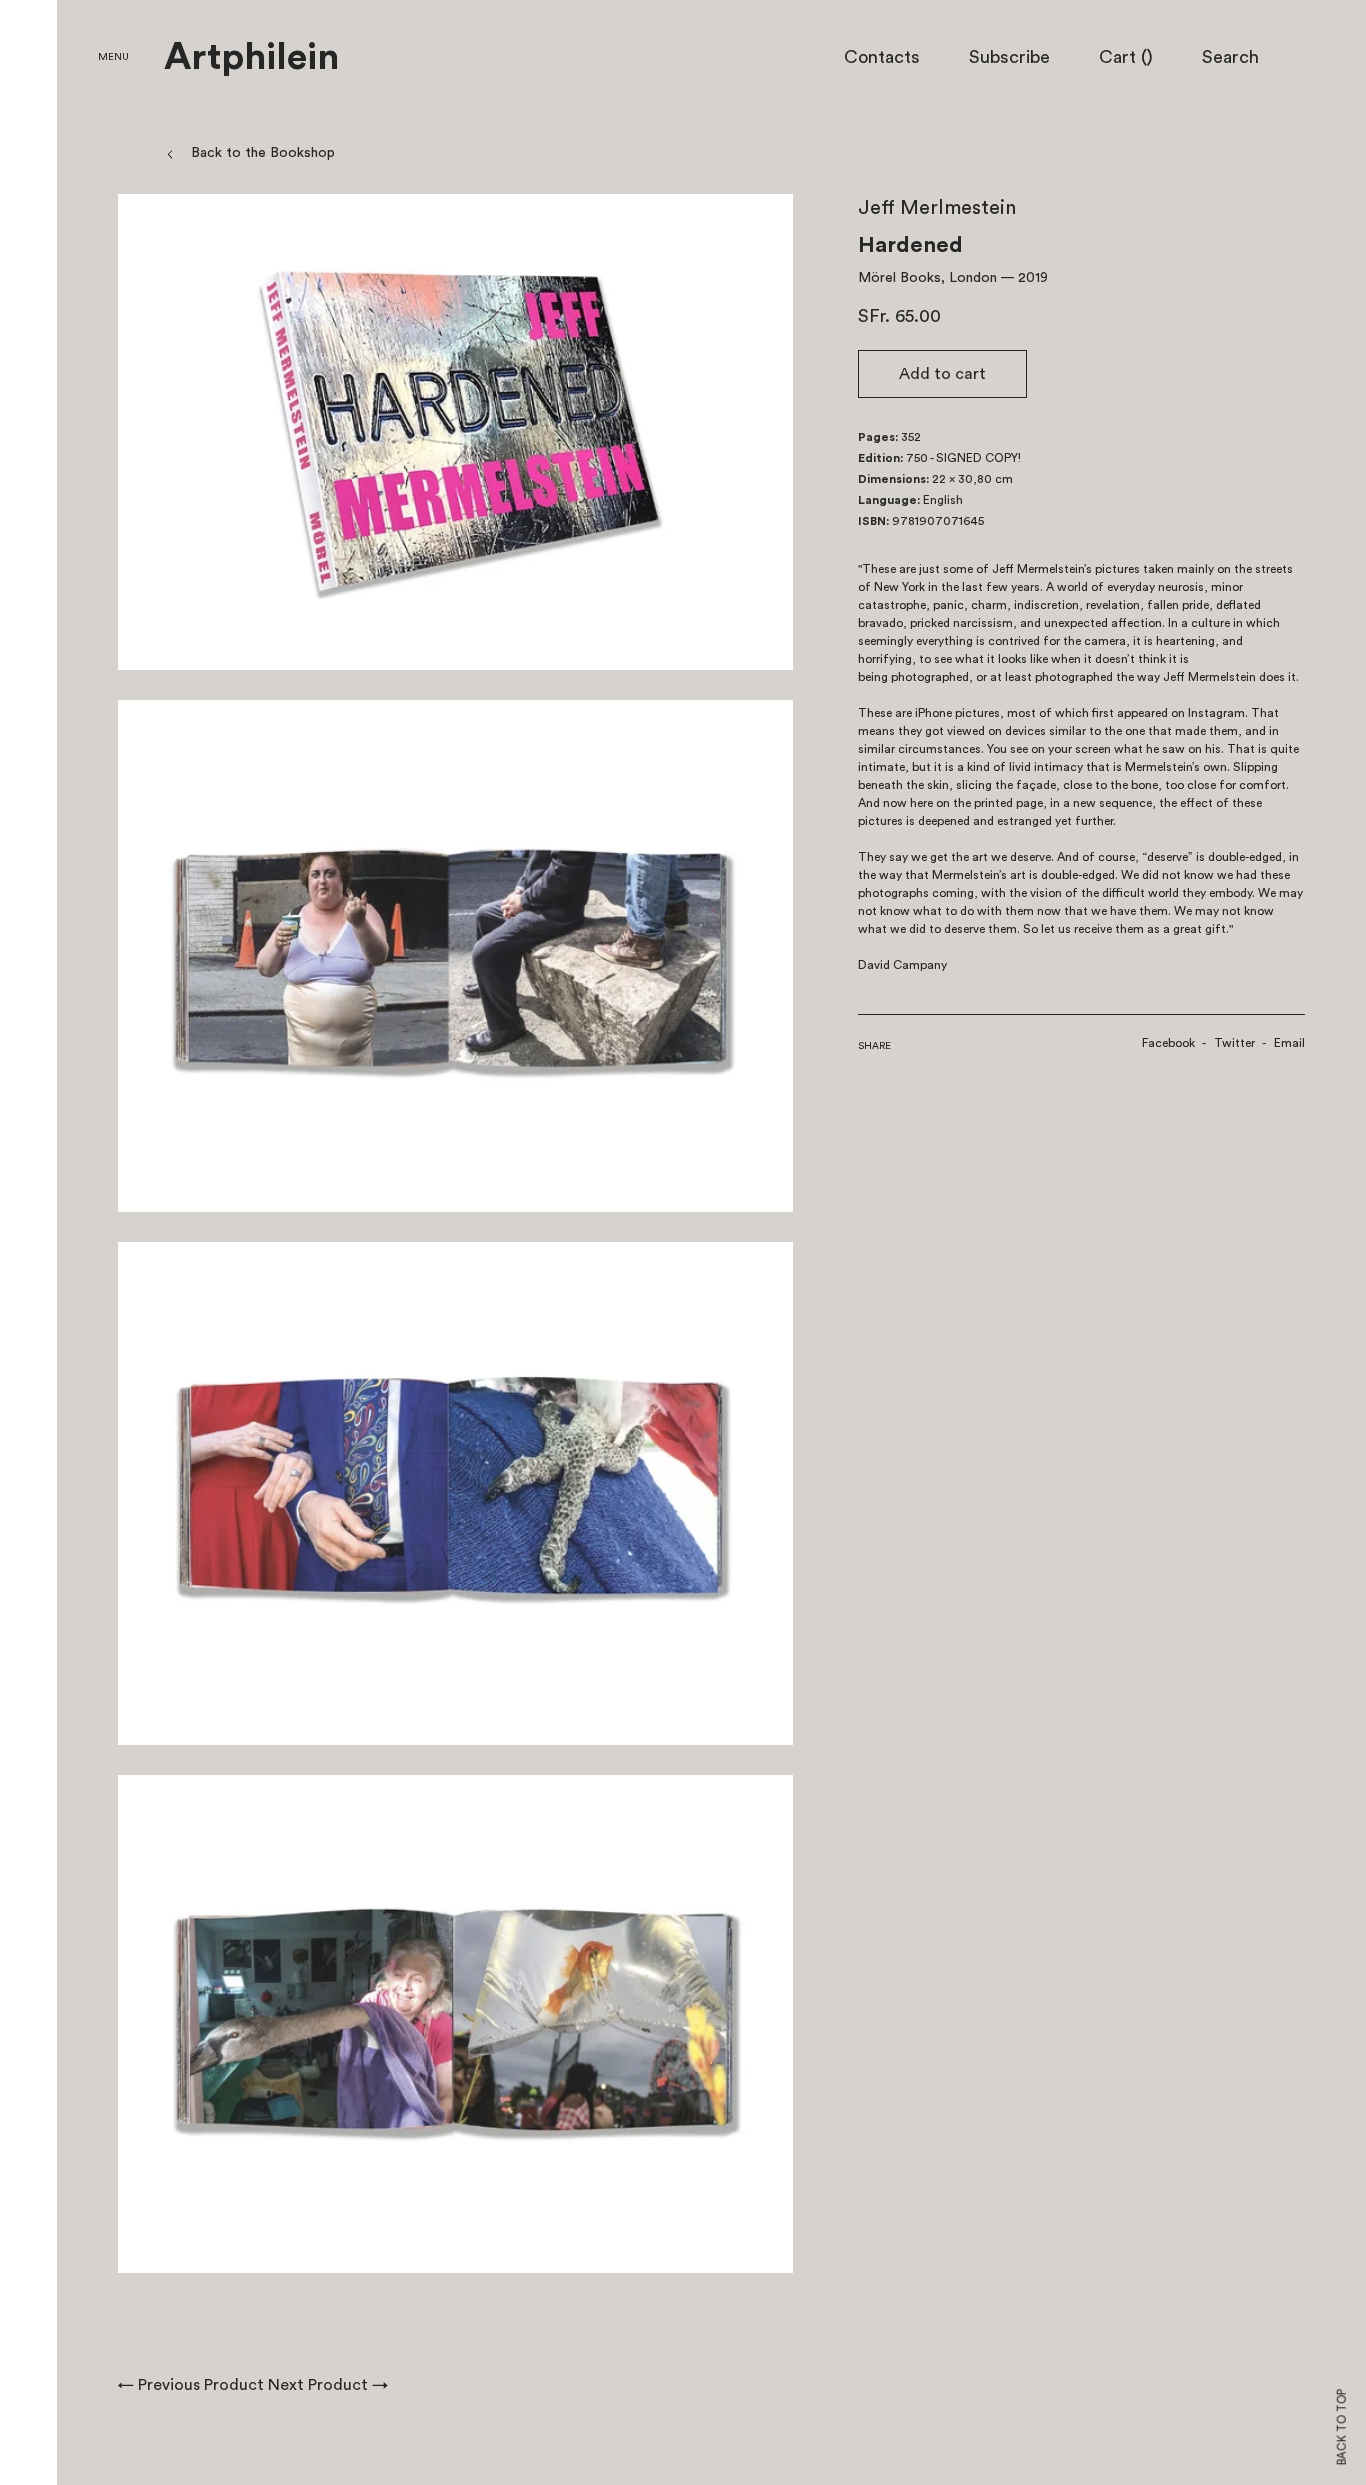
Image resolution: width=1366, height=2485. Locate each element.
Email (1289, 1043)
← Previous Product (191, 2385)
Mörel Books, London (927, 278)
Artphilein (251, 58)
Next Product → (328, 2385)
